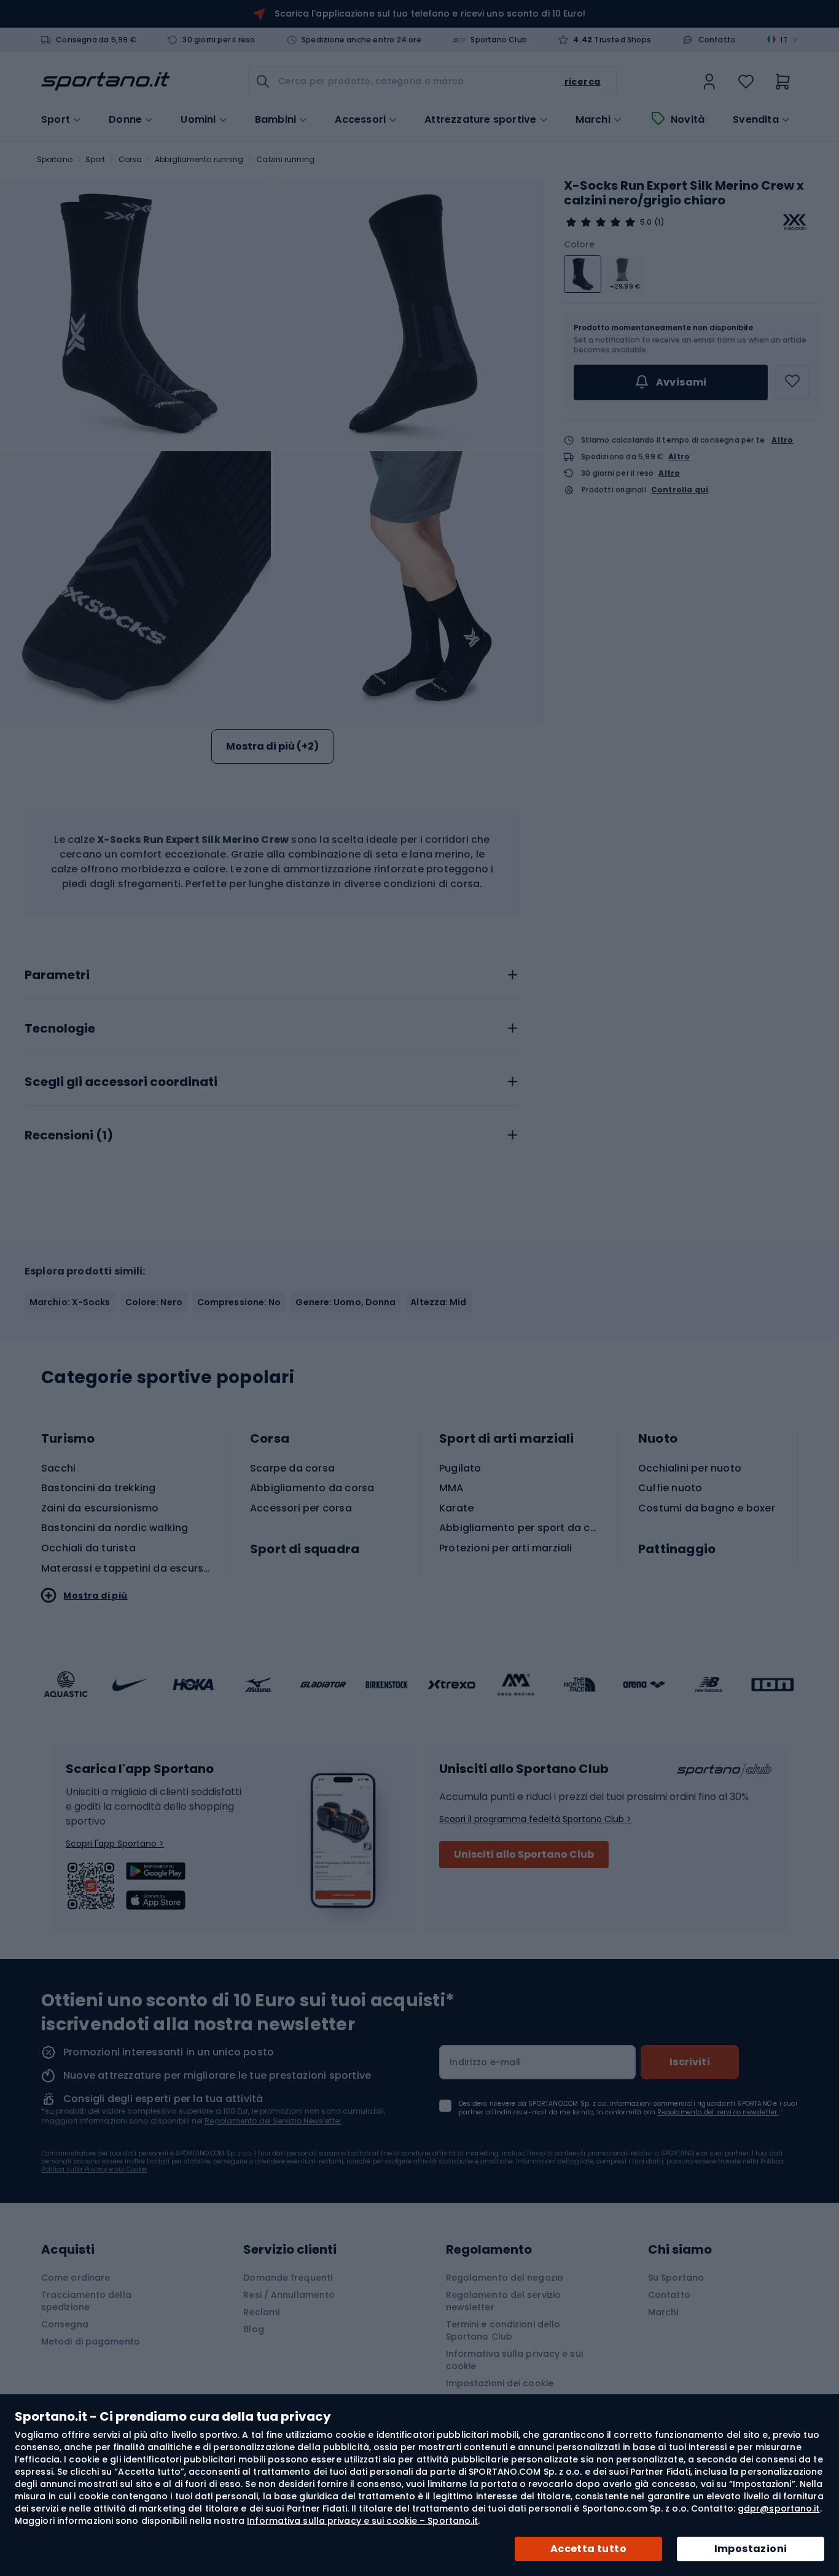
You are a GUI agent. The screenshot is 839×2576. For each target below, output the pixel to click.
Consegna (65, 2324)
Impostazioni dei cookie (500, 2383)
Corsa (131, 159)
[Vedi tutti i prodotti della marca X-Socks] (795, 222)
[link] (709, 82)
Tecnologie (60, 1029)
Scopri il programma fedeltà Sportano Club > (535, 1819)
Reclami (261, 2312)
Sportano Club (499, 40)
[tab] (272, 972)
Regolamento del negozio (505, 2278)
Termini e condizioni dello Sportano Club (503, 2330)
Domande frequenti (288, 2278)
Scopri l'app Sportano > (115, 1844)
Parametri (57, 976)
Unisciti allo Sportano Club (524, 1854)
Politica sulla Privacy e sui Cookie (94, 2169)
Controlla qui (680, 490)
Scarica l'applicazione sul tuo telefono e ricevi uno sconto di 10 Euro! (430, 14)
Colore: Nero (154, 1302)
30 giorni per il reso (219, 40)
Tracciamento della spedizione (86, 2301)
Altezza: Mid (438, 1302)
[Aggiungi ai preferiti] (792, 382)
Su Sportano (676, 2278)
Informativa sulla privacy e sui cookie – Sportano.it (362, 2521)
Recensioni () (69, 1136)
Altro (782, 440)
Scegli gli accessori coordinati (121, 1082)
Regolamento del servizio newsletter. (718, 2112)
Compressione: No (239, 1302)
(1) (659, 222)
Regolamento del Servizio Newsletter (273, 2121)
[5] (601, 222)
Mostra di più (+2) (272, 746)
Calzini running (285, 159)
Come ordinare (76, 2278)
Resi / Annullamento (289, 2295)
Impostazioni (751, 2549)
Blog (253, 2329)
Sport (96, 159)
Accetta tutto (588, 2549)
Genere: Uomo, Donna (345, 1302)
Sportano (55, 159)
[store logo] (106, 82)
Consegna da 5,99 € (96, 40)
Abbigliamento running (199, 159)
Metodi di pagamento (91, 2341)
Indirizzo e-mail (485, 2062)
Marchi (593, 120)
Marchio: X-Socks (70, 1302)
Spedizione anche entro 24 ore (361, 40)
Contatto (717, 40)
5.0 (646, 222)
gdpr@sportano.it (779, 2508)
